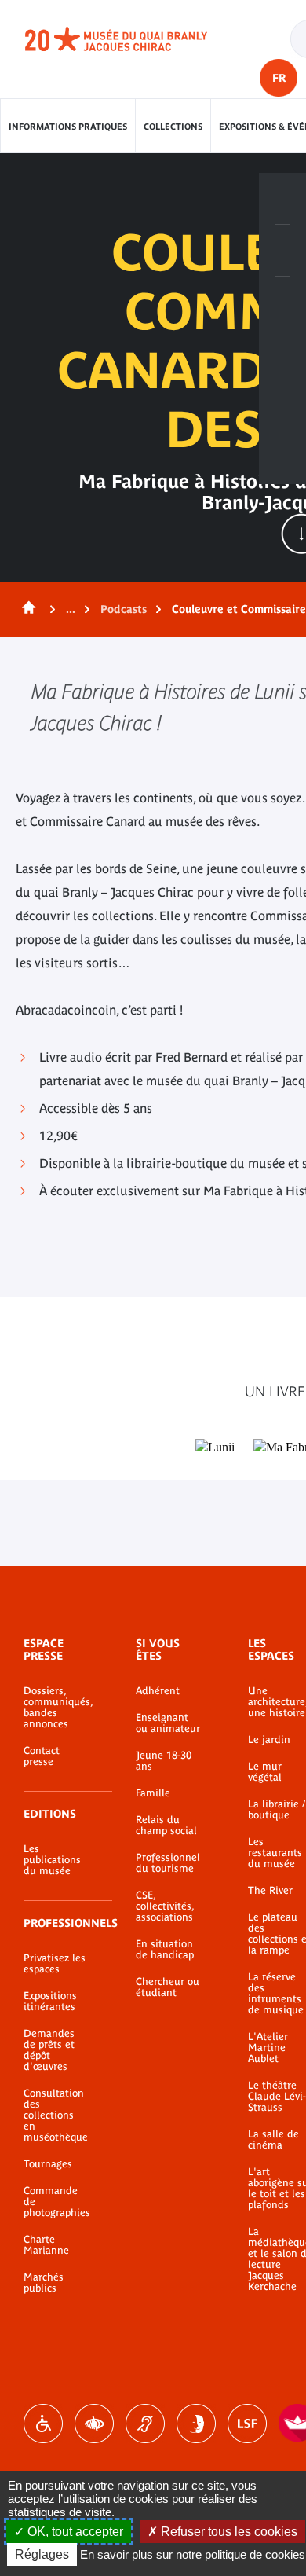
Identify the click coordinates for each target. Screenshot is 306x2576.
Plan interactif (282, 406)
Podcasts (124, 609)
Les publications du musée (52, 1860)
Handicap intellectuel (196, 2424)
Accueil (26, 609)
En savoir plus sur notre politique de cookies (193, 2554)
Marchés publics (44, 2283)
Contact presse (42, 1756)
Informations (282, 251)
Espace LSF (247, 2424)
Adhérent (158, 1691)
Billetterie (282, 199)
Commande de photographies (56, 2202)
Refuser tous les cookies (228, 2532)
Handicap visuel (94, 2424)
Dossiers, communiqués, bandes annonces (56, 1708)
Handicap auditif (145, 2424)
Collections (173, 127)
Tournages (48, 2164)
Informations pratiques (68, 127)
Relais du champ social (166, 1826)
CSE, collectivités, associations (165, 1906)
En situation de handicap (165, 1950)
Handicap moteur (43, 2424)
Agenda (282, 303)
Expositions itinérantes (50, 2002)
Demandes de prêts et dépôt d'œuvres (49, 2050)
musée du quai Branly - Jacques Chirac (133, 39)
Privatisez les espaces (55, 1964)
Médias (282, 354)
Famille (153, 1793)
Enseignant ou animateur (168, 1723)
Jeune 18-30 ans (164, 1761)
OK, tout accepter (74, 2532)
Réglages (42, 2554)
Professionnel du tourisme (168, 1863)
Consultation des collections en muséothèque (56, 2115)
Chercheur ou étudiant (168, 1987)
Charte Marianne (46, 2245)
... (71, 609)
